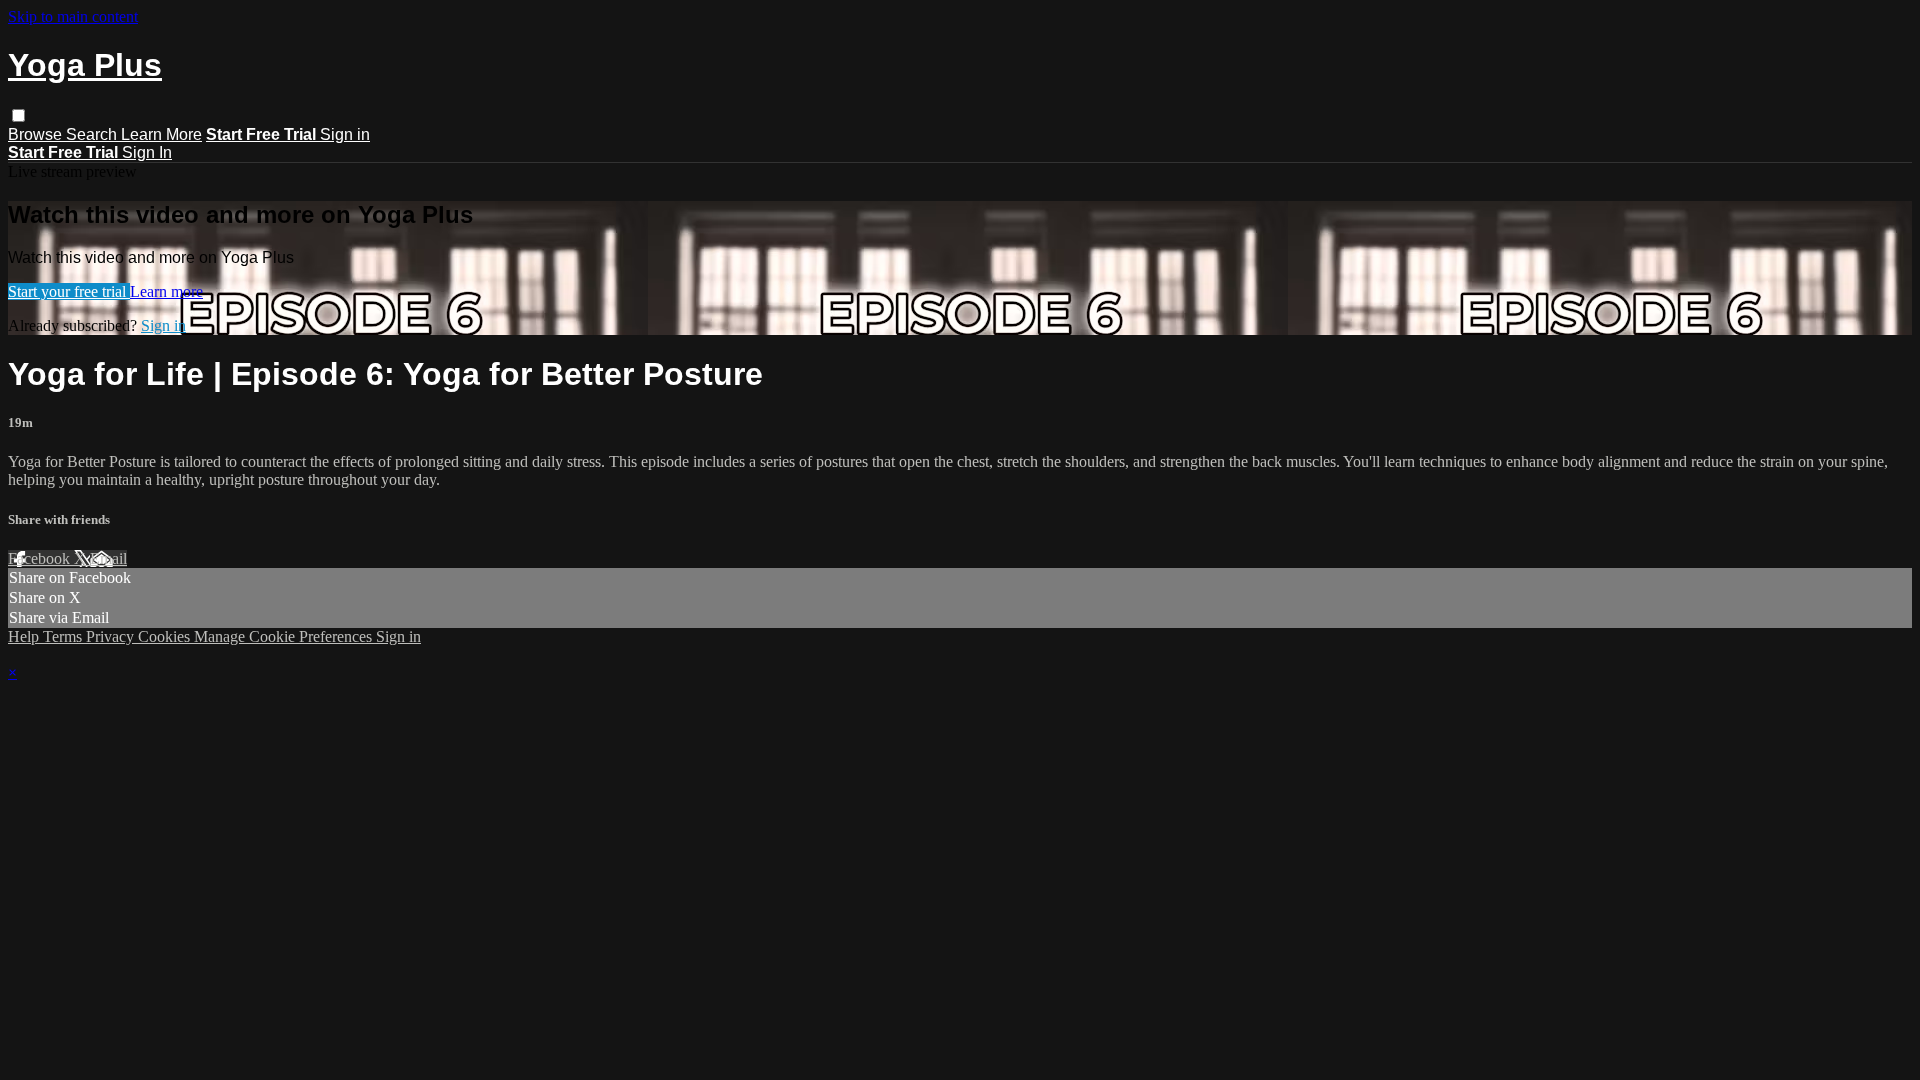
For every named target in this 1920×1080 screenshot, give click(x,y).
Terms (64, 636)
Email (108, 558)
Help (25, 636)
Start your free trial (69, 291)
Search (93, 134)
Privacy (112, 636)
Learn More (161, 134)
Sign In (147, 152)
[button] (18, 115)
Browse (37, 134)
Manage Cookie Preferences (285, 636)
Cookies (166, 636)
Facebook (41, 558)
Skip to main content (73, 16)
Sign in (345, 134)
